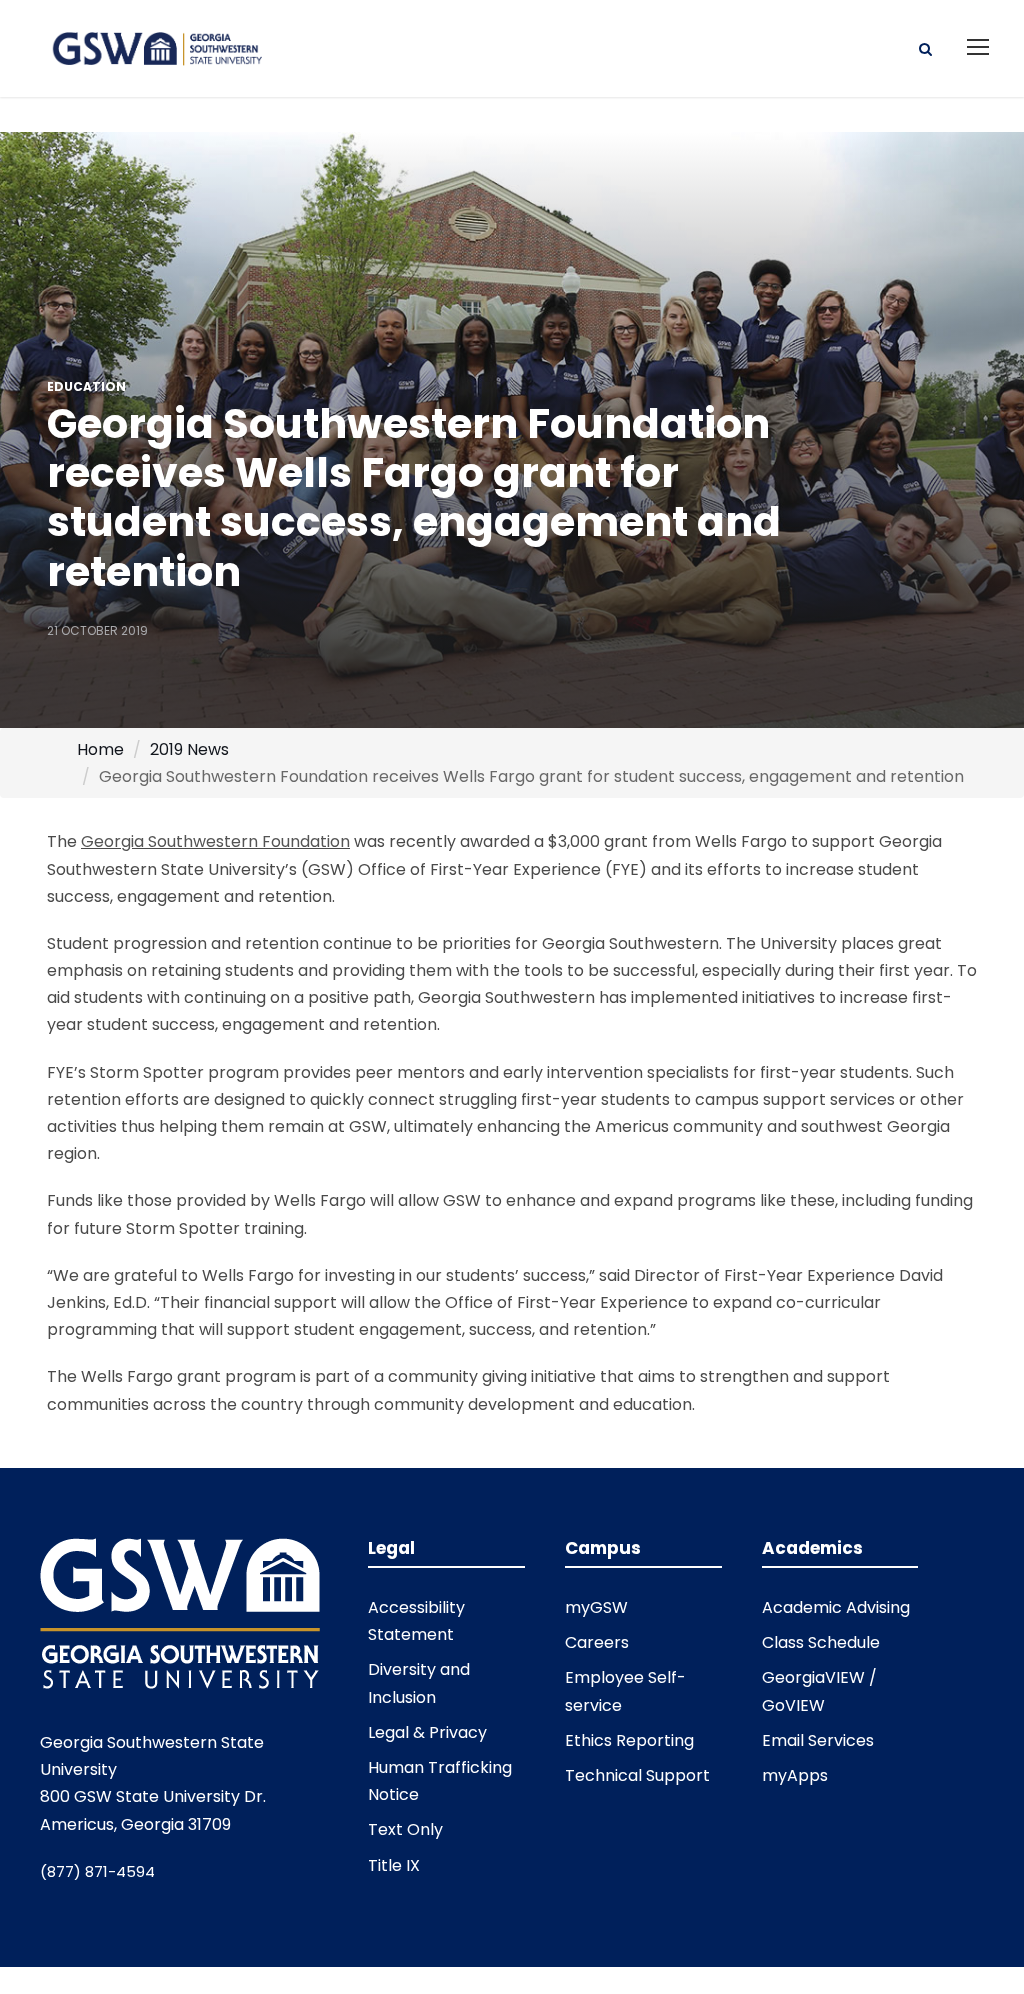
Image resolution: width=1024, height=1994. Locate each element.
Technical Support (637, 1775)
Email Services (818, 1740)
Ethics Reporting (629, 1740)
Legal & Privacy (427, 1732)
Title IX (394, 1865)
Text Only (405, 1829)
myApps (795, 1775)
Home (100, 749)
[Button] (925, 47)
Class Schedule (821, 1642)
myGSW (596, 1607)
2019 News (189, 749)
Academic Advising (836, 1607)
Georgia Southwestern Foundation (215, 841)
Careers (597, 1642)
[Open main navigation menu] (978, 47)
